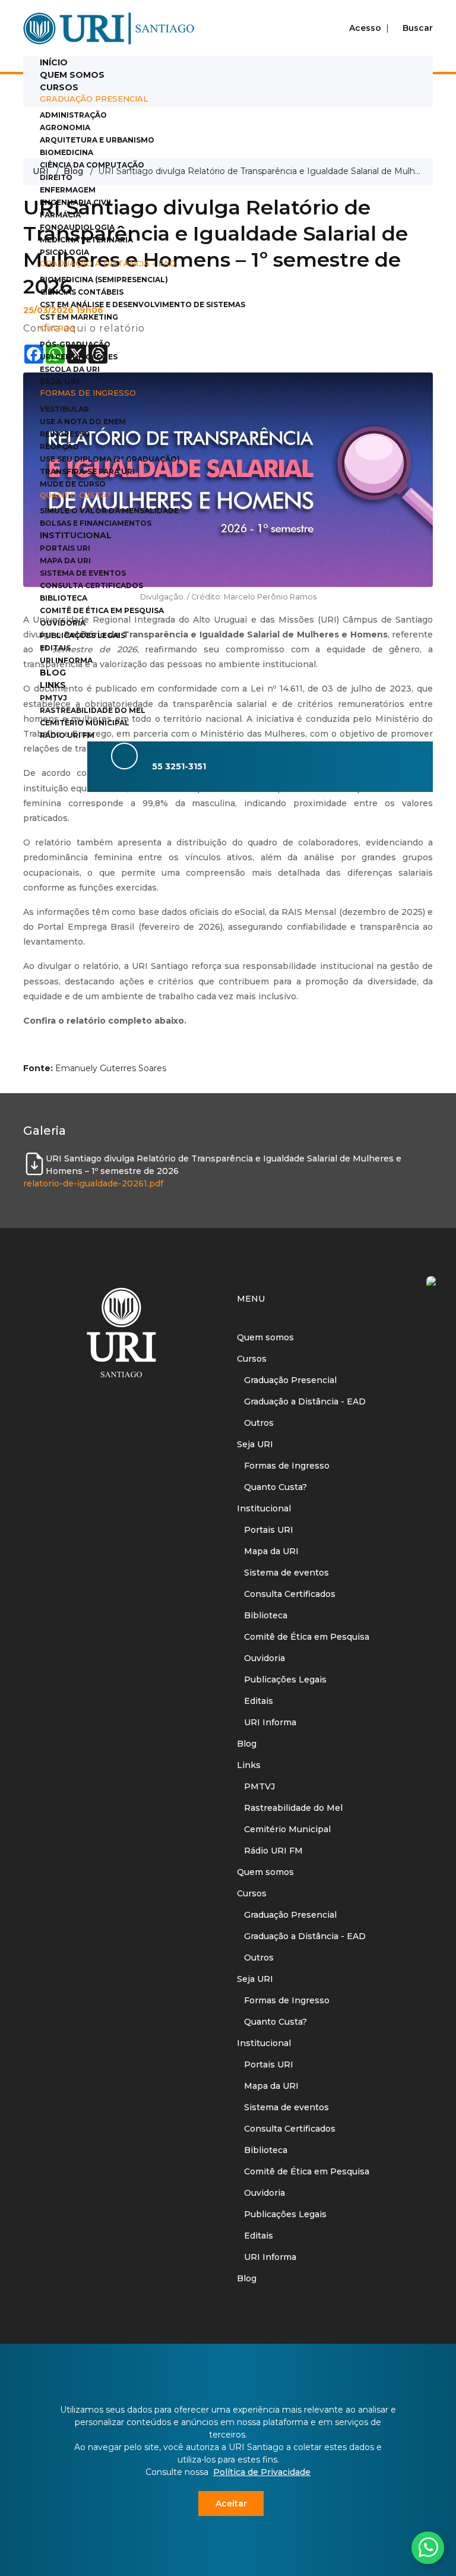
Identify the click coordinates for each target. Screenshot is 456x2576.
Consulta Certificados (91, 585)
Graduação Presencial (287, 1380)
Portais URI (65, 548)
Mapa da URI (65, 561)
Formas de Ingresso (283, 1466)
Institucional (76, 535)
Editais (55, 648)
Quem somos (72, 75)
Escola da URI (70, 369)
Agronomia (65, 127)
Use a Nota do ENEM (83, 422)
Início (54, 62)
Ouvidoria (63, 623)
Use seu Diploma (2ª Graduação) (110, 459)
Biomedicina (66, 152)
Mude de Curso (73, 484)
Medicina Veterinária (86, 240)
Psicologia (64, 252)
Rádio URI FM (67, 735)
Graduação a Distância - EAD (301, 1401)
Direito (56, 177)
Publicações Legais (83, 635)
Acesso (365, 28)
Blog (53, 673)
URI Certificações (79, 357)
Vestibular (64, 409)
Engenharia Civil (77, 202)
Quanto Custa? (272, 1487)
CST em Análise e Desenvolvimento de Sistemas (142, 304)
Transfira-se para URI (87, 471)
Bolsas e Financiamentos (96, 523)
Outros (255, 1423)
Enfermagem (68, 190)
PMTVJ (53, 698)
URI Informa (66, 660)
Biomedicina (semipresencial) (104, 280)
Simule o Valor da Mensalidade (109, 511)
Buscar (417, 28)
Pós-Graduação (75, 344)
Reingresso (65, 434)
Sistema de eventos (83, 573)
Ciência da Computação (92, 165)
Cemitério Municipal (85, 723)
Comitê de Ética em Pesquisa (102, 610)
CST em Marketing (79, 317)
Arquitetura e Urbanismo (97, 140)
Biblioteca (64, 598)
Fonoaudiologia (77, 227)
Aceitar (231, 2504)
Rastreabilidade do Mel (93, 710)
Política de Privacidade (262, 2472)
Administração (73, 115)
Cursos (59, 87)
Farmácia (60, 215)
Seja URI (59, 381)
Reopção (59, 446)
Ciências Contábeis (82, 292)
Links (53, 685)
